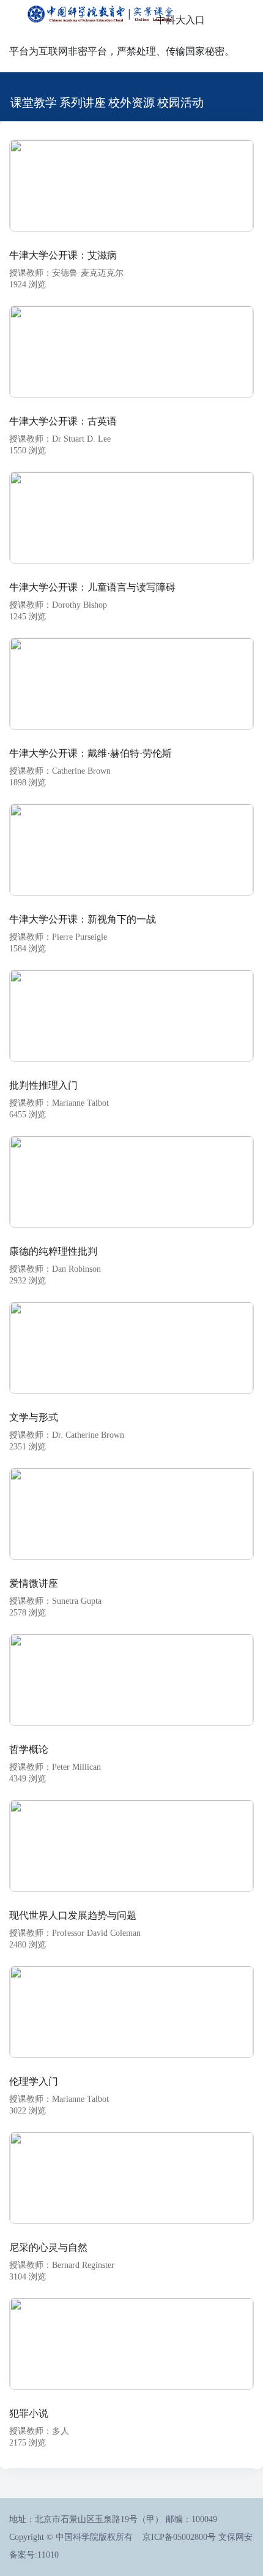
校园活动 (180, 103)
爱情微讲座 (34, 1583)
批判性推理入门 (43, 1085)
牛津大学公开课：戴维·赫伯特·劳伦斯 (91, 753)
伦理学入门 (34, 2081)
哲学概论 (29, 1749)
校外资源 (131, 103)
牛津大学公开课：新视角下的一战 (83, 919)
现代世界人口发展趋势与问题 (73, 1915)
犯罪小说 (29, 2413)
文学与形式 (34, 1417)
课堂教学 (34, 103)
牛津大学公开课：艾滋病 (63, 255)
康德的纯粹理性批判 (53, 1251)
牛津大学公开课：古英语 (63, 421)
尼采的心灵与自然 (48, 2247)
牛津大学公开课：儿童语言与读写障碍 (92, 587)
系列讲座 (83, 103)
